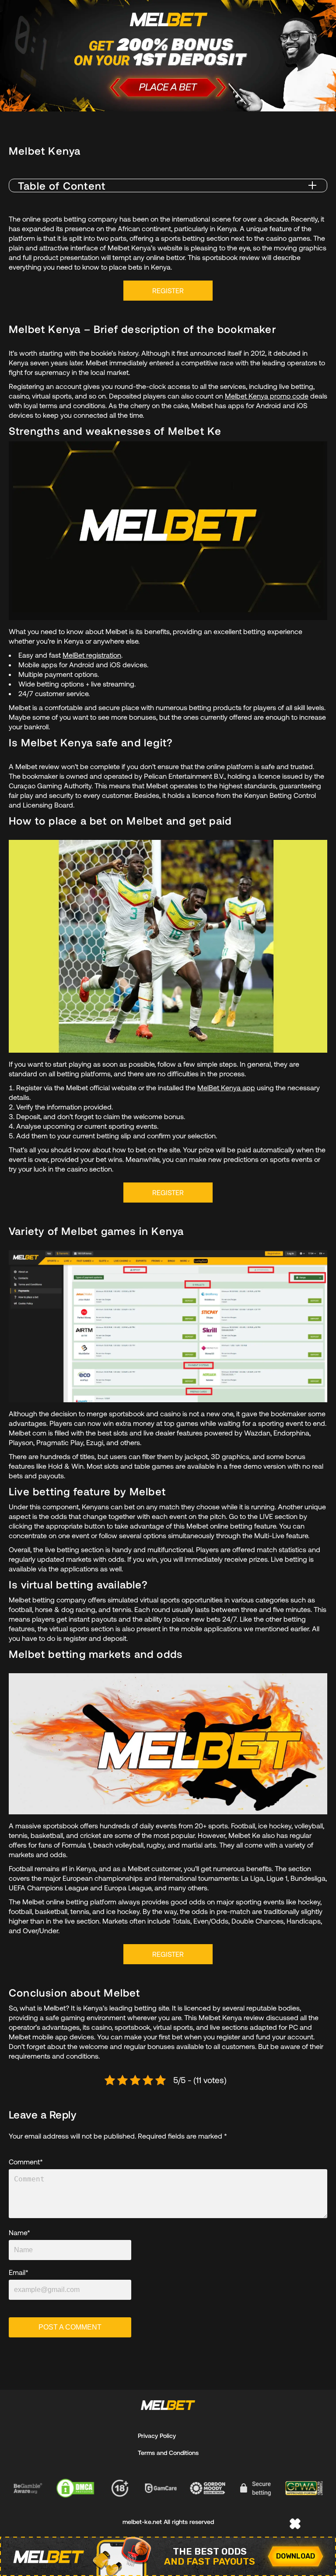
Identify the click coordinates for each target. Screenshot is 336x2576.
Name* (19, 2233)
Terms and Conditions (168, 2453)
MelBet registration (92, 655)
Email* (19, 2272)
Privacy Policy (157, 2436)
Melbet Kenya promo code (267, 396)
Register (168, 290)
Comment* (26, 2162)
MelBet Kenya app (226, 1087)
